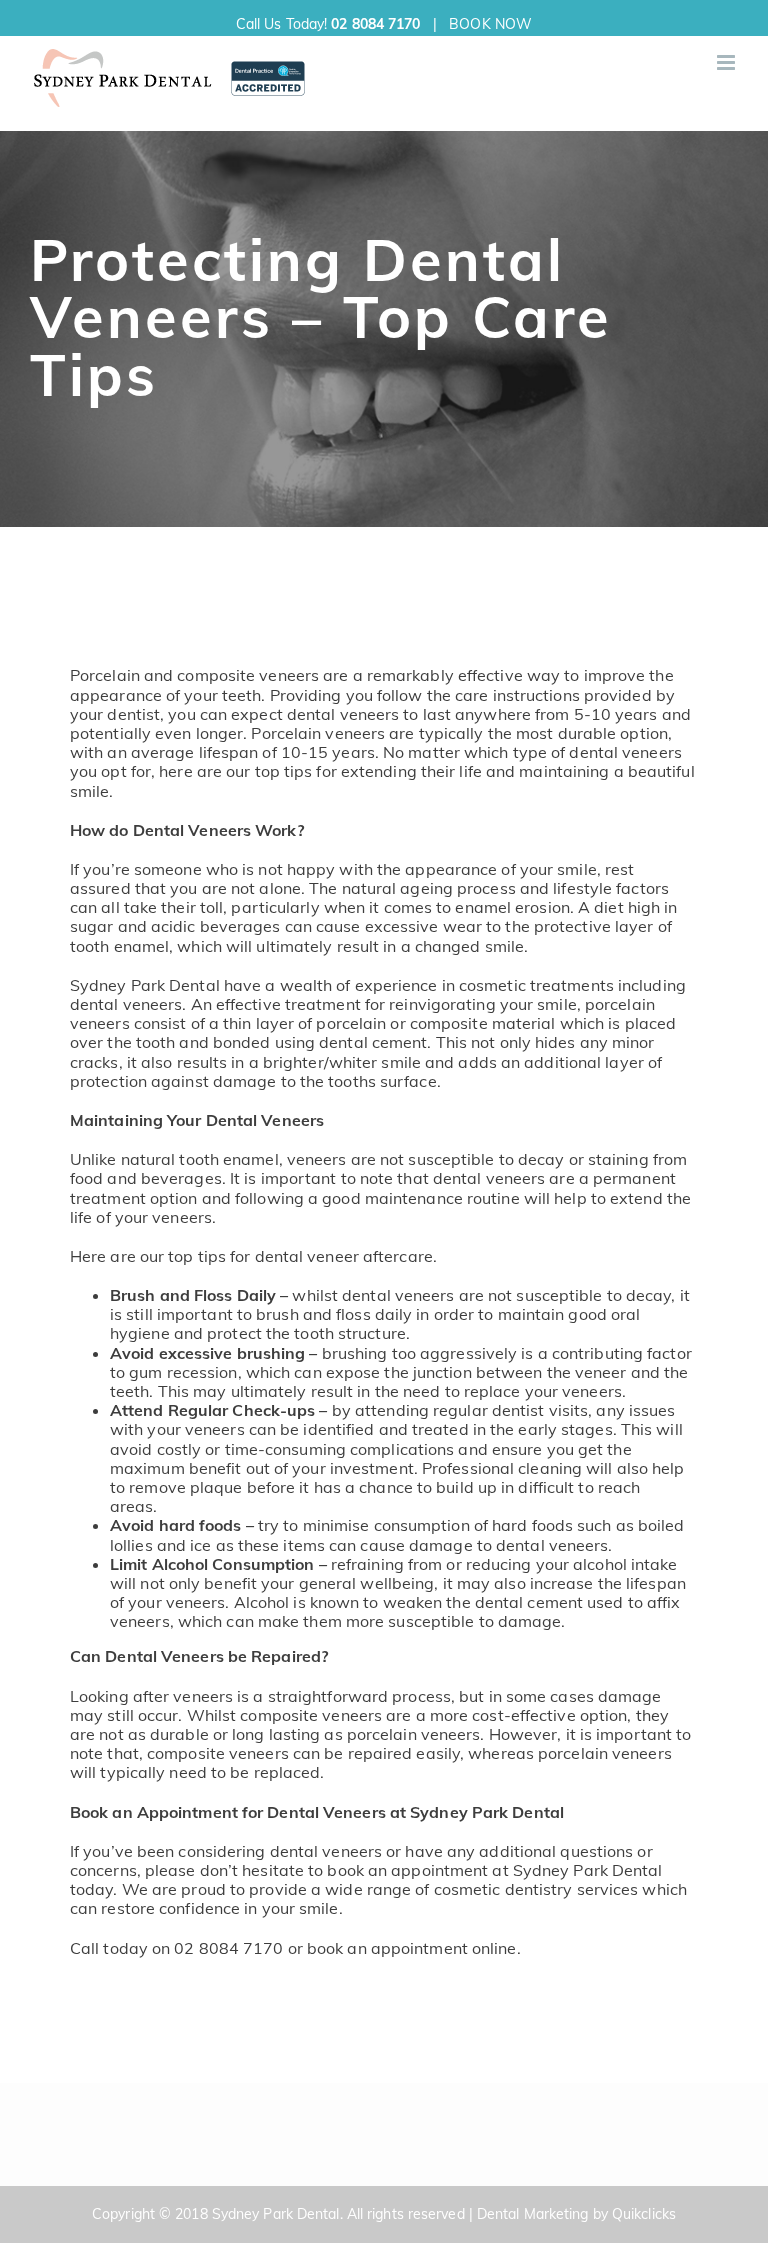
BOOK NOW (490, 24)
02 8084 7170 (375, 24)
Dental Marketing (533, 2214)
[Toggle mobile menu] (727, 62)
